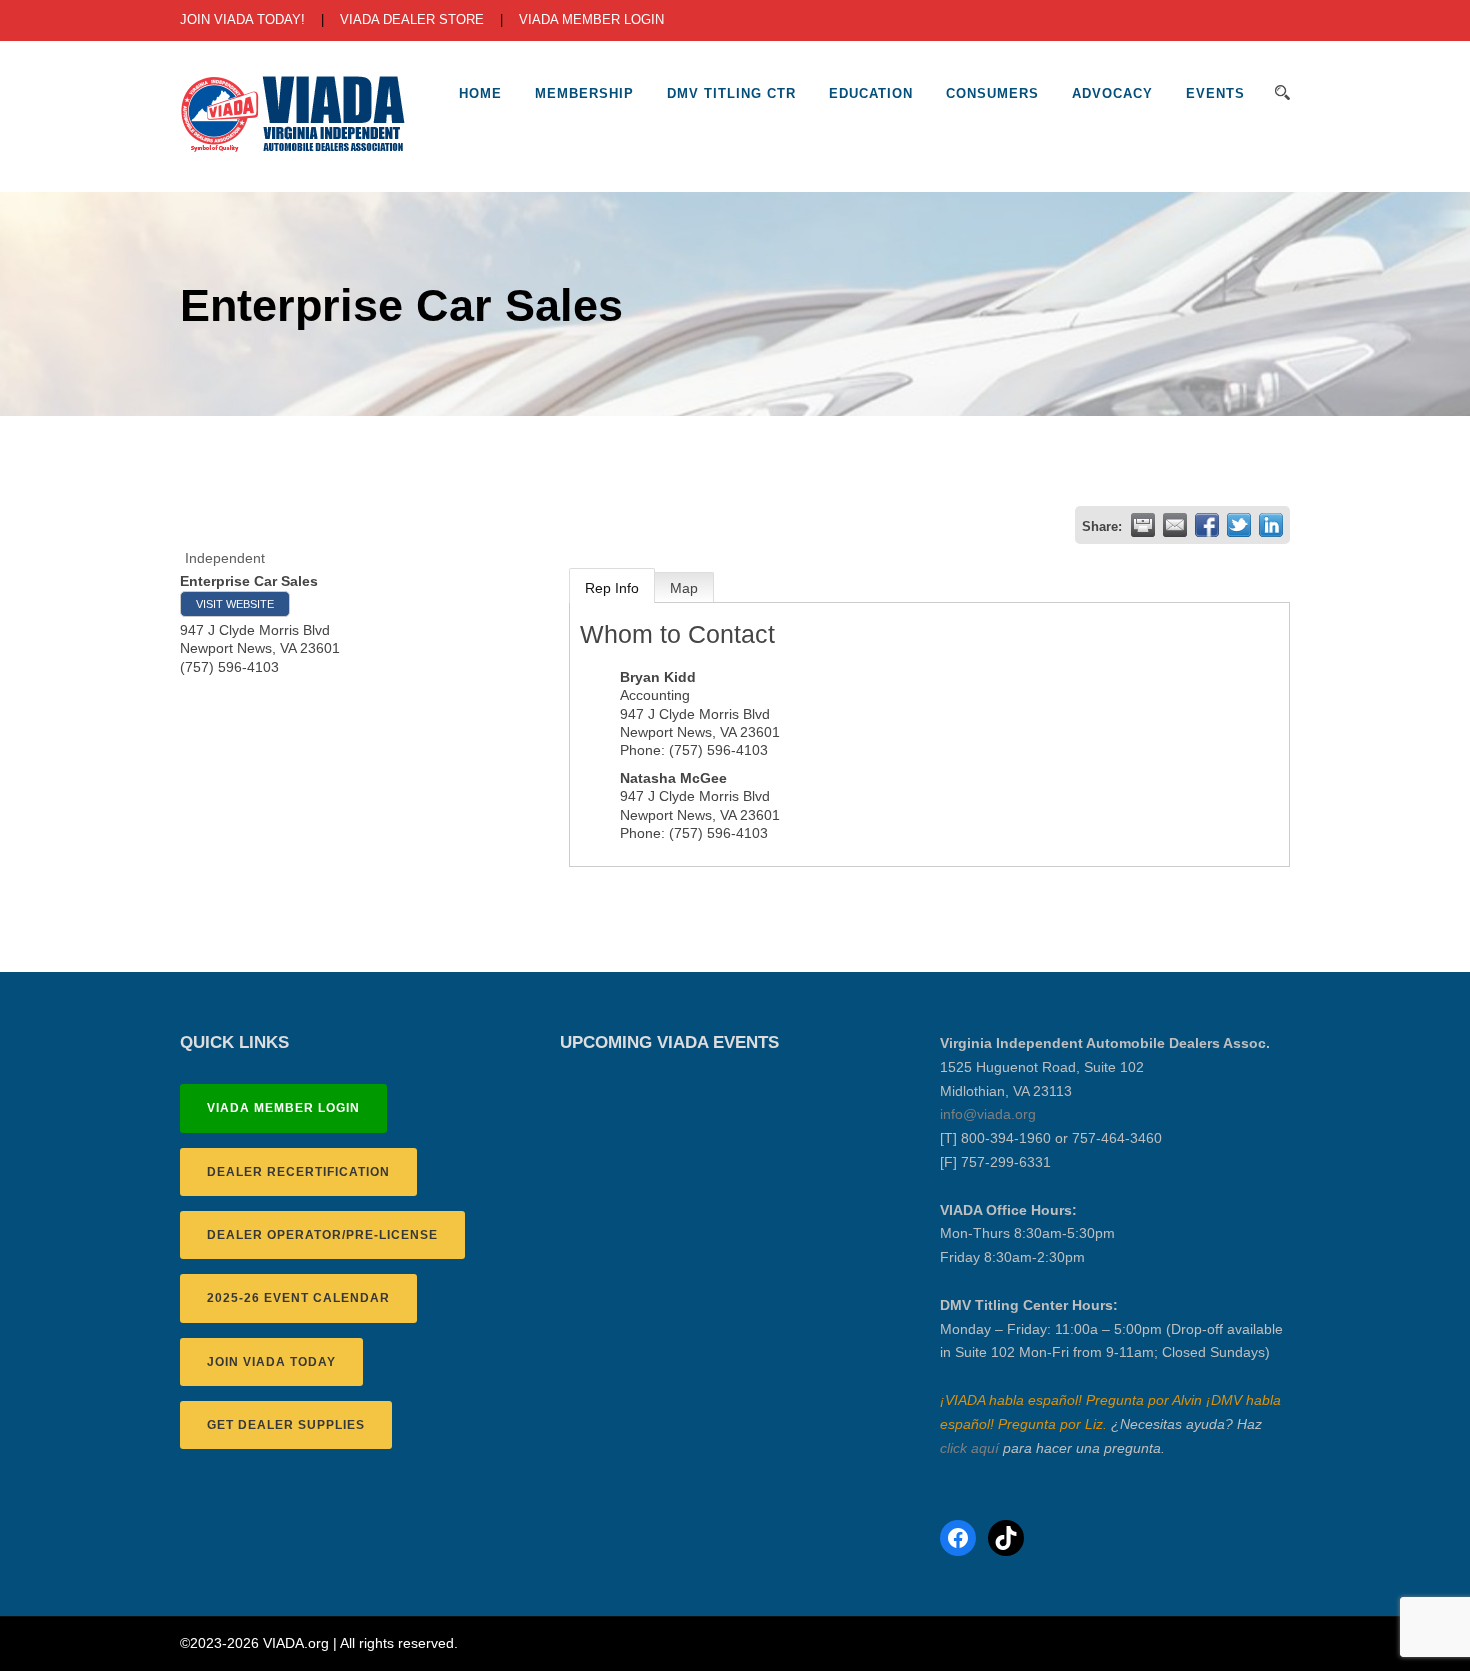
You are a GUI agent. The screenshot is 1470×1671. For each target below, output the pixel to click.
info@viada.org (988, 1114)
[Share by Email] (1175, 525)
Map (684, 588)
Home (480, 93)
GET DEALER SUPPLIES (286, 1425)
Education (871, 93)
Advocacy (1112, 93)
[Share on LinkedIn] (1271, 525)
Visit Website (235, 604)
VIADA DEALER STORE (412, 19)
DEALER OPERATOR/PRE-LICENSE (322, 1235)
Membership (584, 93)
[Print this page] (1143, 525)
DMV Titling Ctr (731, 93)
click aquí (969, 1448)
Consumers (992, 93)
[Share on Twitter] (1239, 525)
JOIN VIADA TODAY (271, 1362)
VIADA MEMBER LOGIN (591, 19)
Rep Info (612, 588)
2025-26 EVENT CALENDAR (298, 1298)
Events (1215, 93)
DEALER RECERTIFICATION (298, 1172)
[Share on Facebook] (1207, 525)
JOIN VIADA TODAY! (242, 19)
